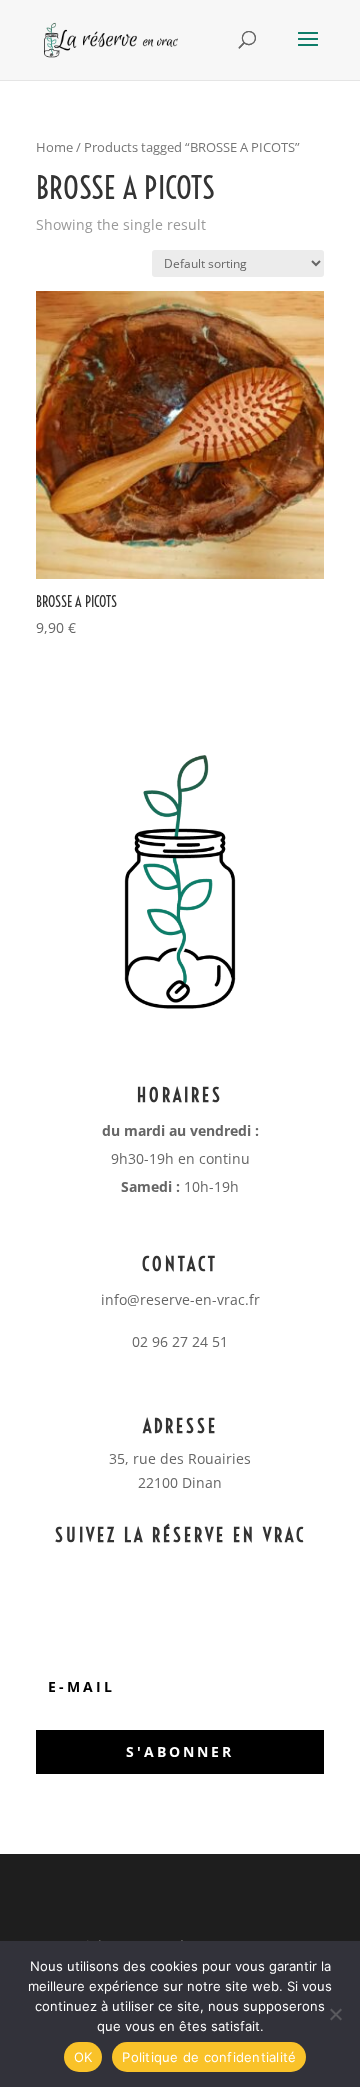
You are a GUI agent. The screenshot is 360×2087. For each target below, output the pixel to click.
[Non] (335, 2014)
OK (83, 2057)
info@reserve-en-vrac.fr (180, 1299)
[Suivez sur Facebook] (195, 1572)
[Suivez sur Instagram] (235, 1572)
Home (54, 147)
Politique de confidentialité (209, 2057)
